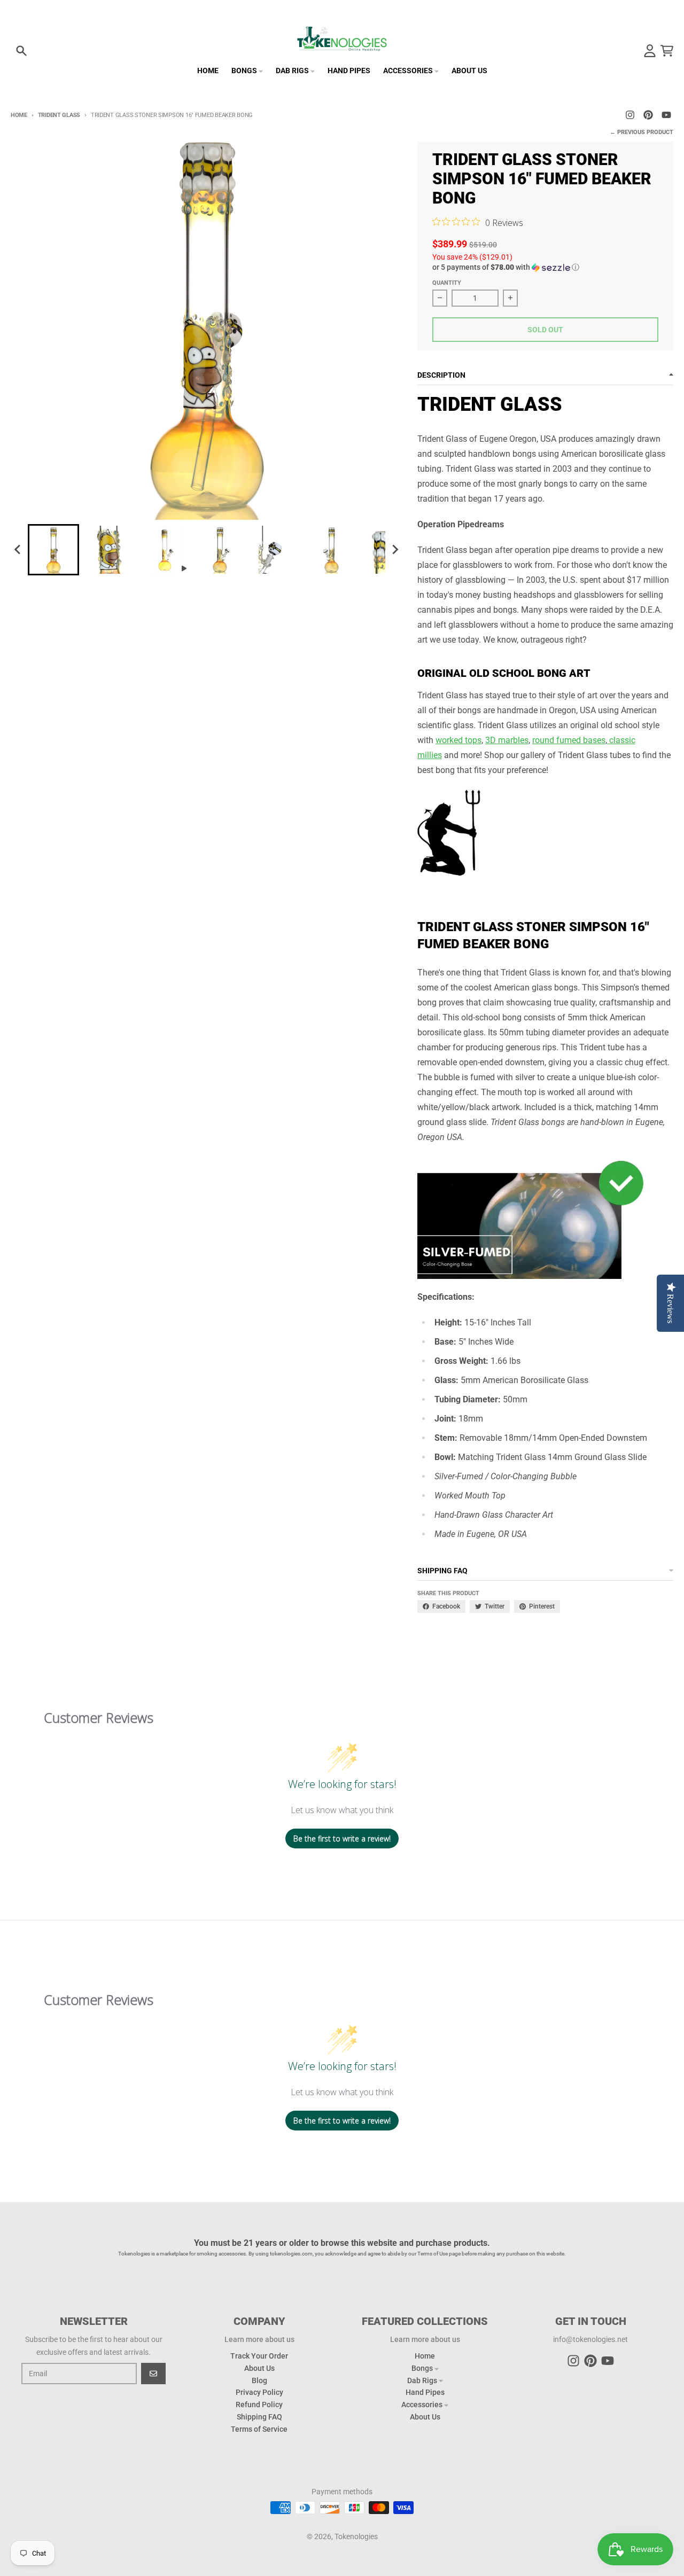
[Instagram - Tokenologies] (630, 115)
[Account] (650, 51)
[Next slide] (395, 550)
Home (19, 115)
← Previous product (642, 132)
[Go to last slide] (18, 550)
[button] (545, 267)
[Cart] (667, 51)
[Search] (21, 51)
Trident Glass (59, 115)
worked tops (458, 740)
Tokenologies (356, 2536)
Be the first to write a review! (342, 1839)
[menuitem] (53, 550)
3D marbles (507, 740)
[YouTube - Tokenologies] (666, 115)
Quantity (447, 283)
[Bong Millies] (608, 740)
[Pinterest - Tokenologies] (648, 115)
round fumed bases (569, 740)
